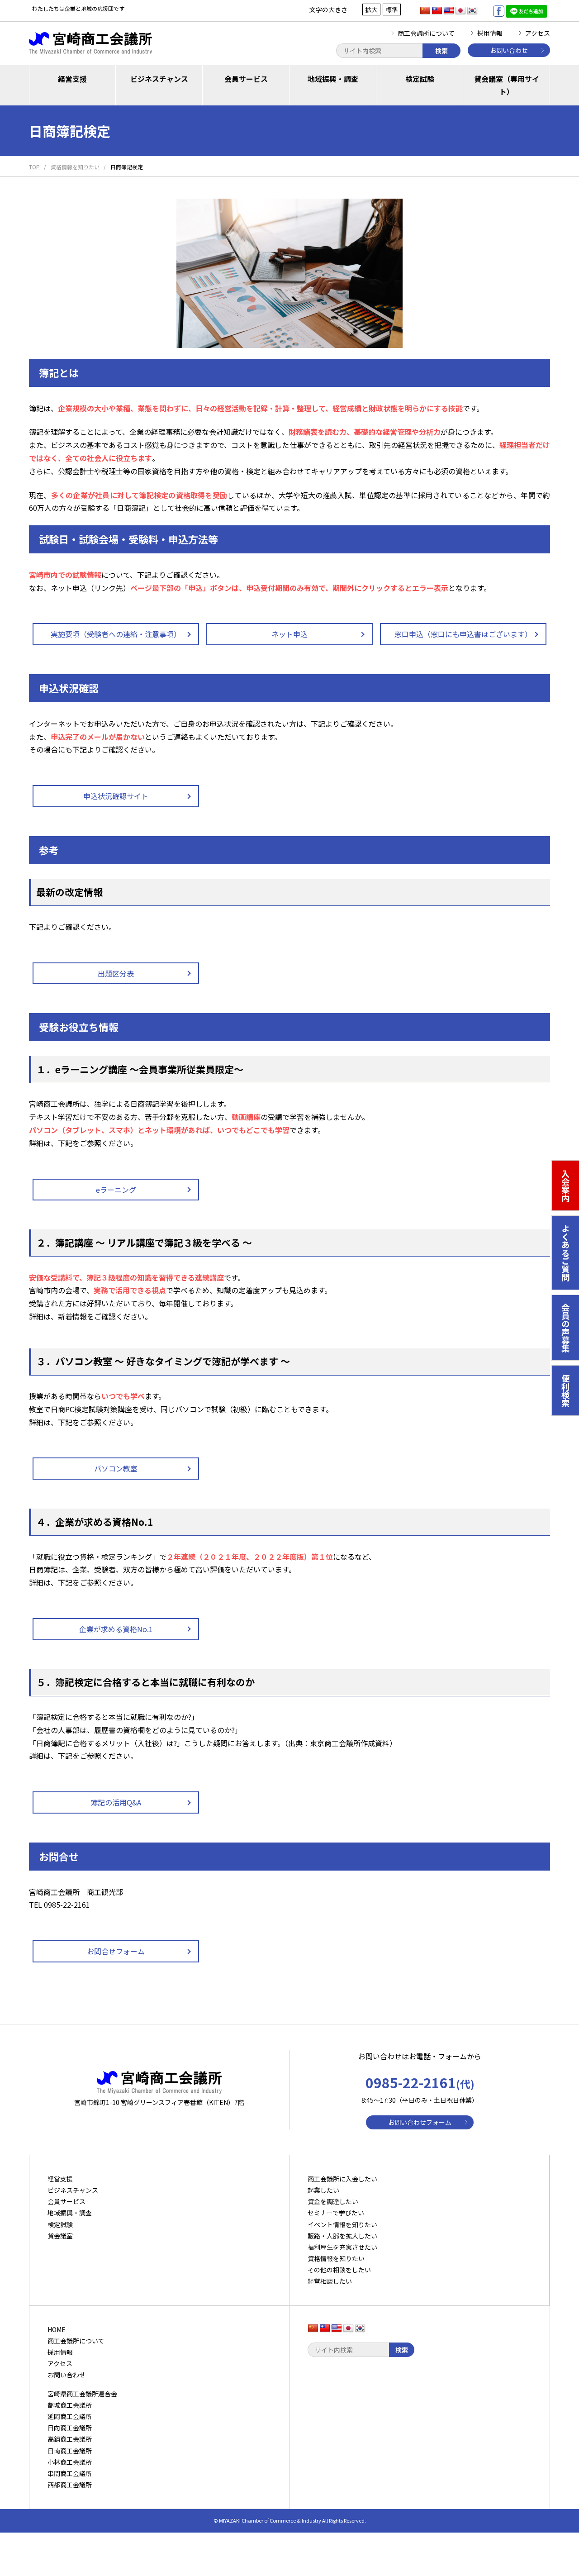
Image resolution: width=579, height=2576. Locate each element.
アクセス (538, 33)
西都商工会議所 (70, 2485)
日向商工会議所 (70, 2428)
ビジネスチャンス (159, 79)
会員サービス (246, 79)
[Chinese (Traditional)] (437, 11)
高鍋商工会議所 (70, 2439)
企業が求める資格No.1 (116, 1629)
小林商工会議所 (70, 2462)
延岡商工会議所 (70, 2416)
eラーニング (116, 1190)
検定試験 (420, 79)
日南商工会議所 (70, 2451)
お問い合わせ (509, 50)
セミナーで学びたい (336, 2213)
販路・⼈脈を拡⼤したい (342, 2236)
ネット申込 (289, 634)
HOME (57, 2329)
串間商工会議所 (70, 2473)
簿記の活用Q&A (116, 1802)
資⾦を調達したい (333, 2201)
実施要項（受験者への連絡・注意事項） (116, 634)
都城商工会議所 (70, 2405)
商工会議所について (426, 33)
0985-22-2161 (420, 2082)
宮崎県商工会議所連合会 (82, 2394)
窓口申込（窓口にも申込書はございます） (463, 634)
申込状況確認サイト (116, 796)
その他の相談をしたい (339, 2270)
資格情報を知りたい (336, 2258)
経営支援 (72, 79)
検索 (441, 51)
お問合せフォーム (116, 1951)
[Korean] (472, 11)
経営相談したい (330, 2281)
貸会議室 (60, 2236)
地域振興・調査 (333, 79)
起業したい (323, 2190)
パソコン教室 (116, 1468)
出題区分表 (116, 973)
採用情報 (490, 33)
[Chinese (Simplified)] (425, 11)
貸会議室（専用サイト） (507, 85)
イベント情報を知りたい (342, 2224)
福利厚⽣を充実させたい (342, 2247)
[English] (449, 11)
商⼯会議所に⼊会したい (342, 2179)
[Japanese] (460, 11)
